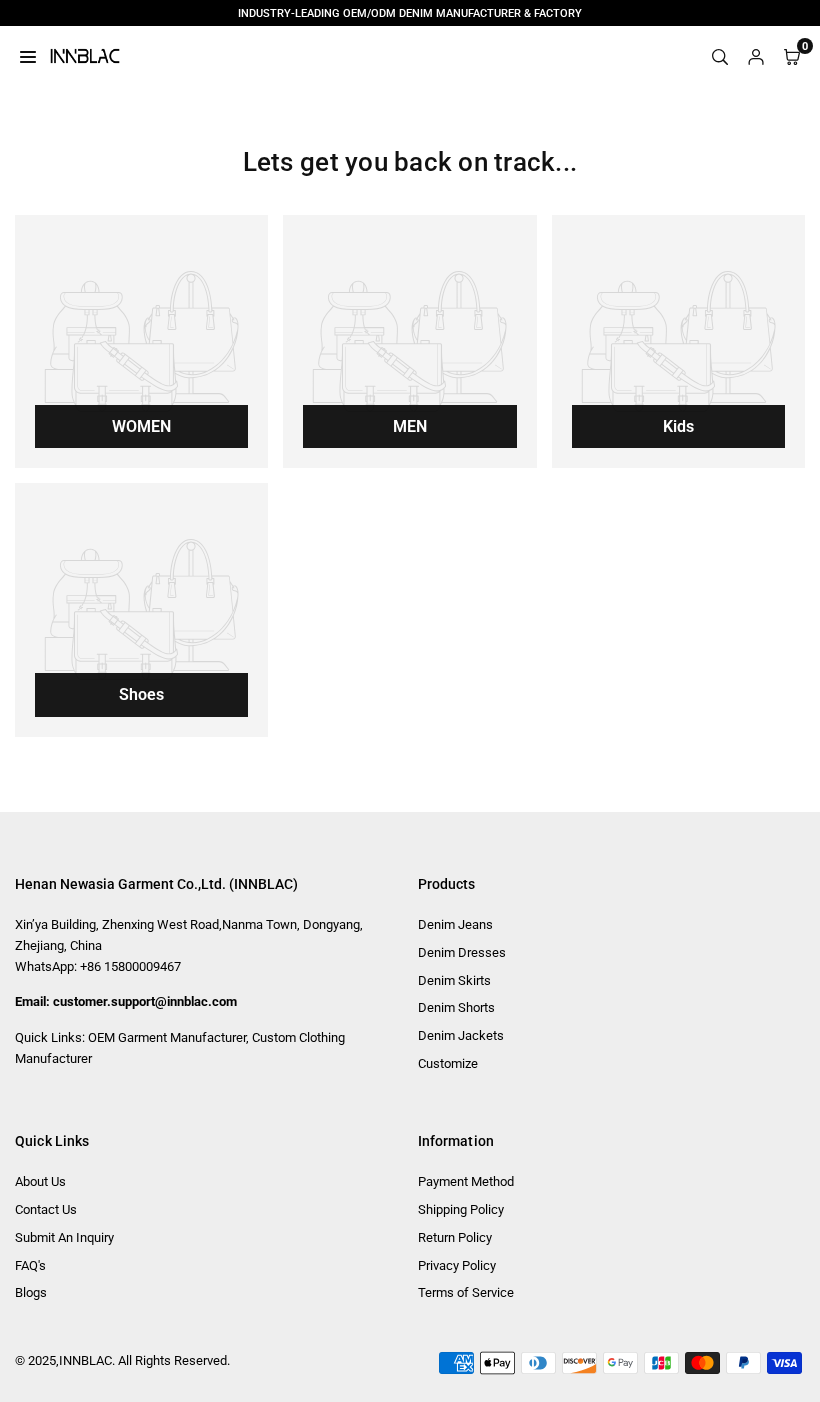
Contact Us (46, 1209)
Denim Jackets (461, 1035)
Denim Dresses (462, 952)
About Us (40, 1181)
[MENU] (28, 56)
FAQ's (30, 1265)
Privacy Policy (457, 1265)
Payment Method (466, 1181)
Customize (448, 1063)
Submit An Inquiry (64, 1237)
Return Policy (455, 1237)
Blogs (31, 1292)
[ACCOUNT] (756, 56)
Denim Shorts (456, 1007)
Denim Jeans (455, 924)
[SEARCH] (720, 56)
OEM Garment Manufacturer (167, 1037)
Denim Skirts (454, 980)
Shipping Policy (461, 1209)
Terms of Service (466, 1292)
